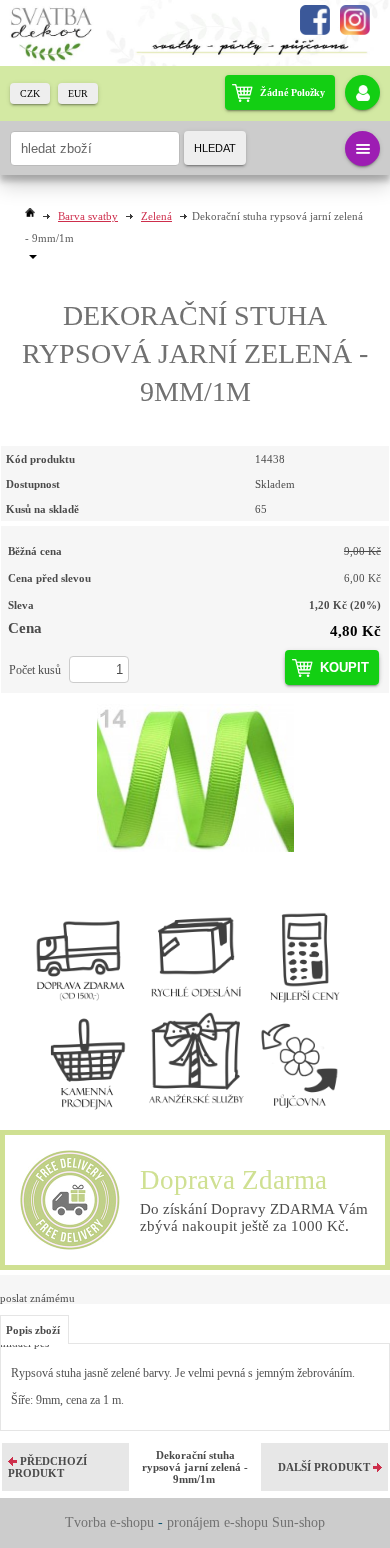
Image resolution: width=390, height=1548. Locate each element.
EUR (78, 93)
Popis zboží (33, 1330)
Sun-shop (298, 1522)
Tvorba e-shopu (109, 1522)
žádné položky (292, 92)
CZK (30, 93)
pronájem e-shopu (217, 1522)
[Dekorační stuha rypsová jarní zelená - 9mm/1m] (195, 778)
